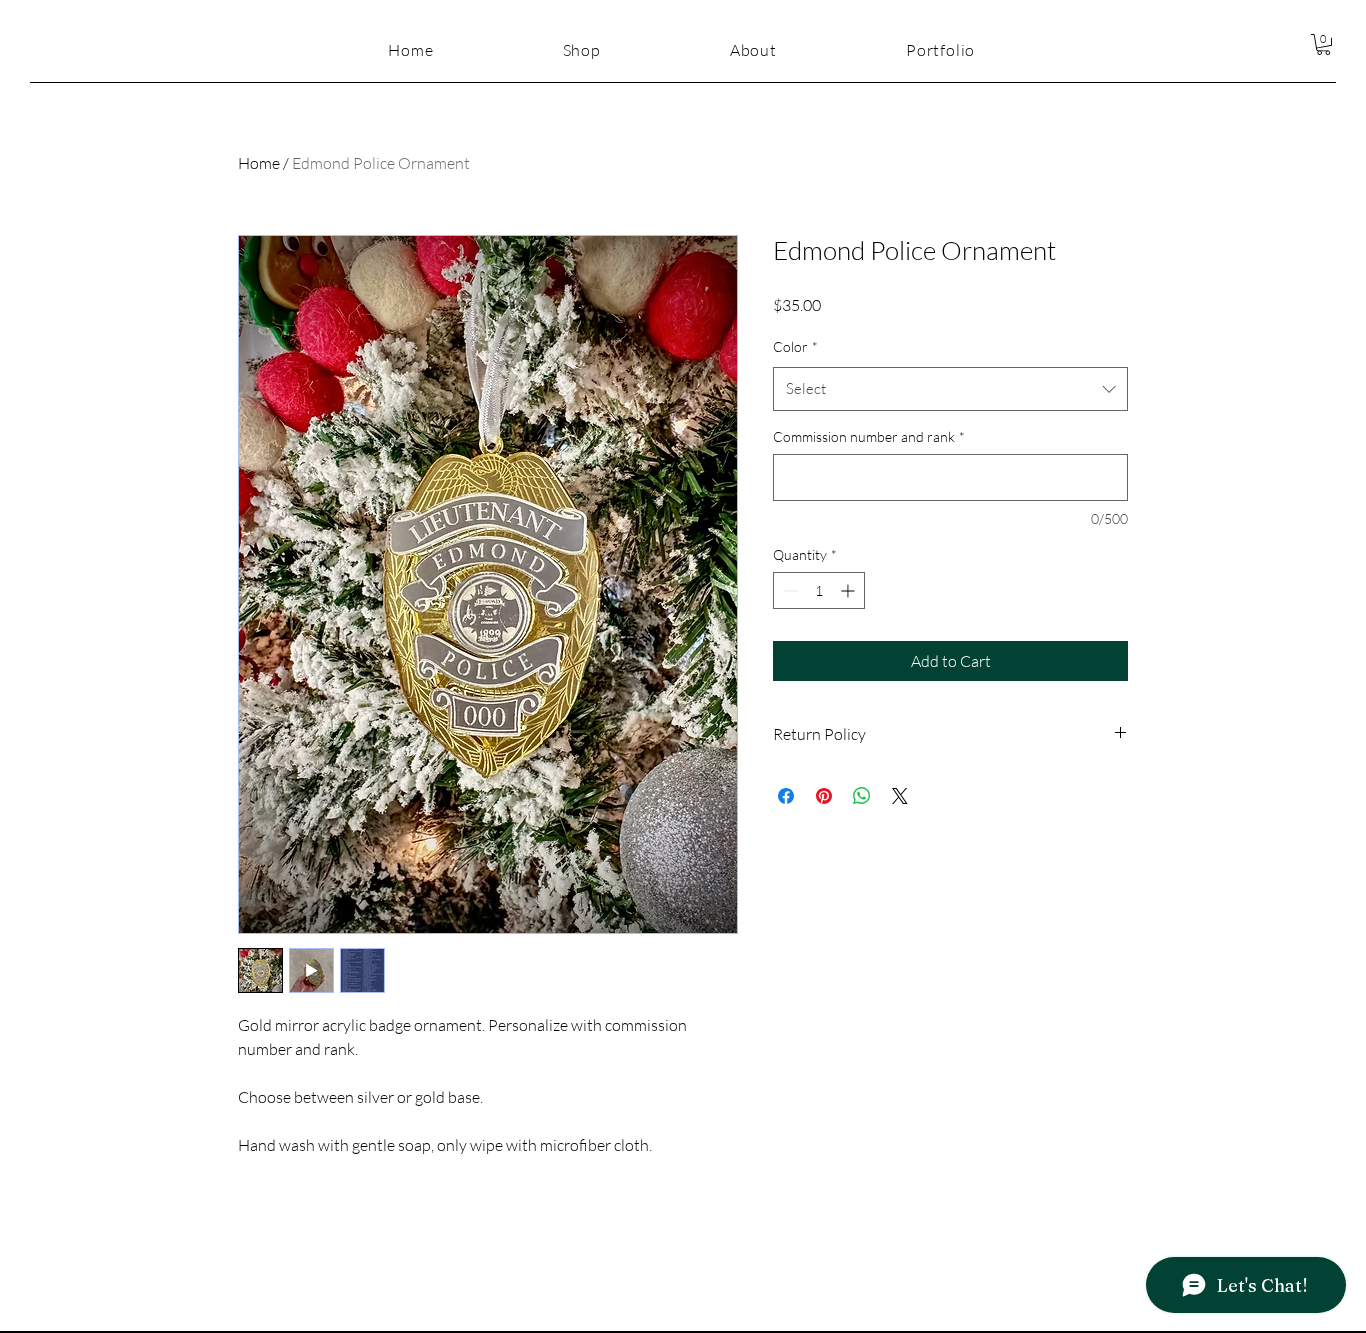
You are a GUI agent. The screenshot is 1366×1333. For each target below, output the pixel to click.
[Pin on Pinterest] (824, 796)
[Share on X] (900, 796)
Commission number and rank (869, 436)
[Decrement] (788, 590)
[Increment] (849, 590)
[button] (1323, 44)
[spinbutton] (819, 590)
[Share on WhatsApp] (862, 796)
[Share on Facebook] (786, 796)
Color (795, 346)
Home (259, 163)
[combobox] (950, 389)
